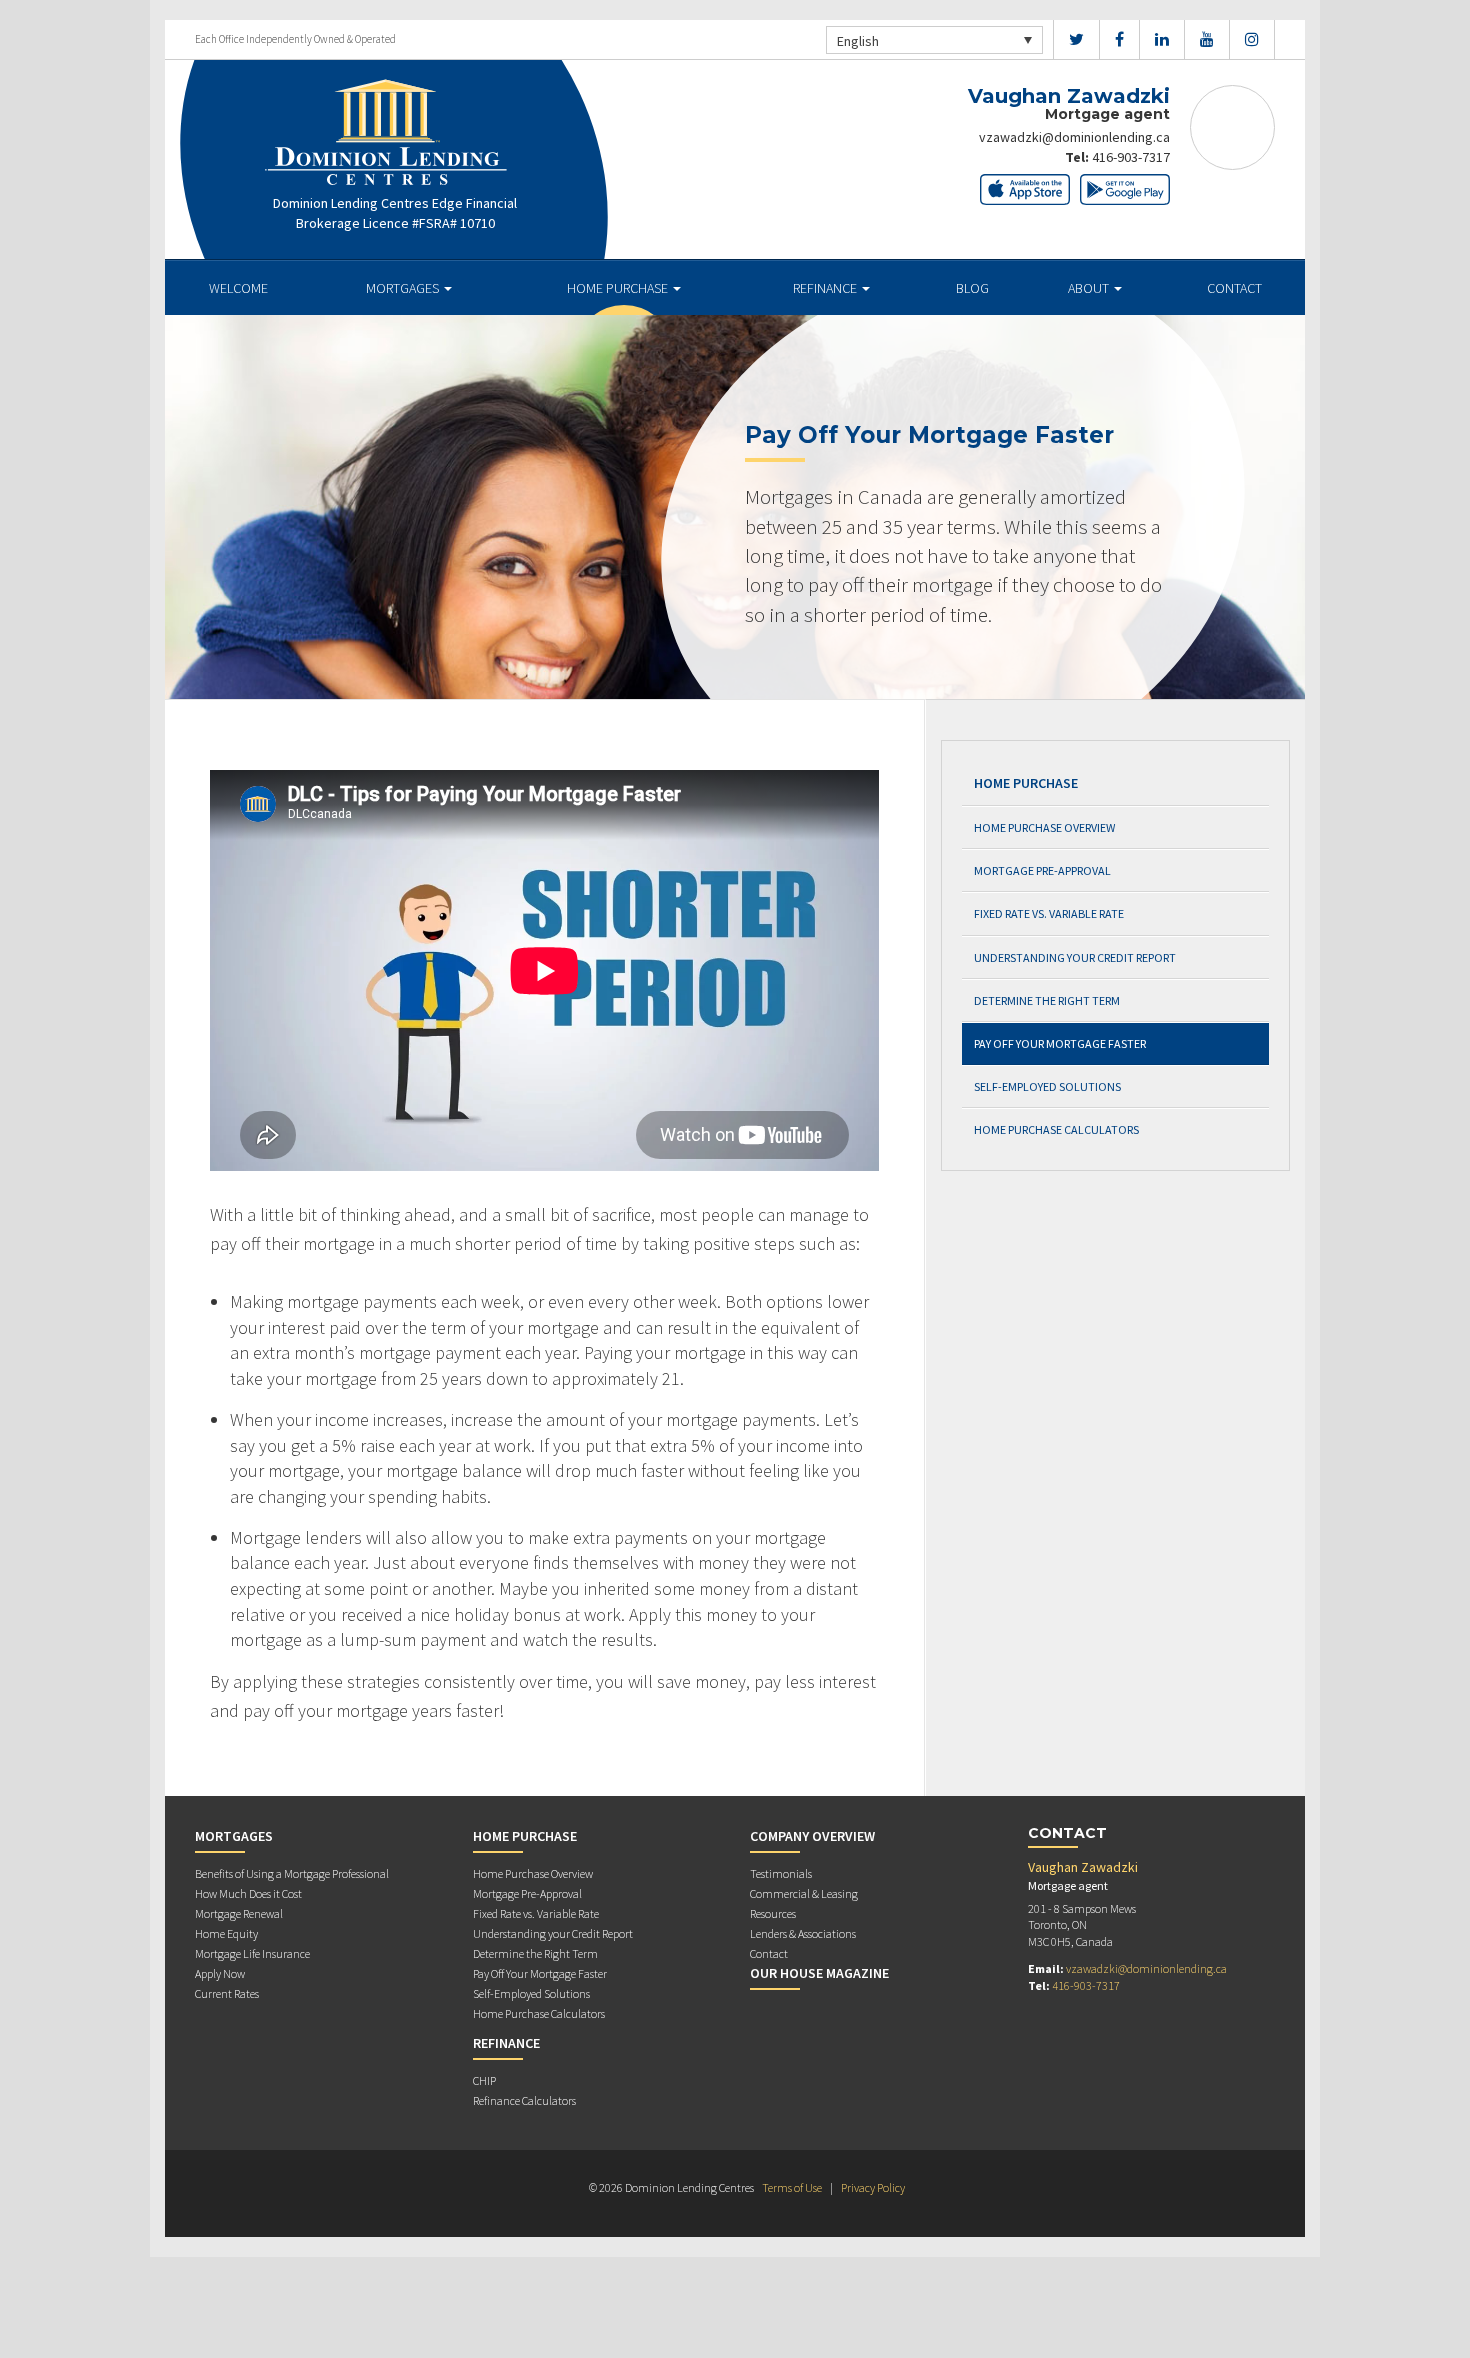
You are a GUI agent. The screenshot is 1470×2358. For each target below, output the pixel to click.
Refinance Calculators (524, 2100)
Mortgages (404, 288)
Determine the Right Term (1047, 1000)
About (1090, 288)
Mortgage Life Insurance (252, 1953)
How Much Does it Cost (248, 1893)
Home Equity (226, 1933)
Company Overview (812, 1836)
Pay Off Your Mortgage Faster (1060, 1043)
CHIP (484, 2080)
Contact (1234, 288)
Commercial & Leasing (804, 1893)
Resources (773, 1913)
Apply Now (220, 1973)
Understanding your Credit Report (1075, 957)
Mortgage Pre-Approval (1042, 870)
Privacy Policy (873, 2187)
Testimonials (781, 1873)
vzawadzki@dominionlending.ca (1074, 137)
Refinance (826, 288)
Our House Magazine (819, 1973)
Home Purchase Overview (1044, 827)
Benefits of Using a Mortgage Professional (292, 1873)
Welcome (238, 288)
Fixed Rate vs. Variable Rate (1049, 913)
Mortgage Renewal (239, 1913)
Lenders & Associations (803, 1933)
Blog (972, 288)
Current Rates (227, 1993)
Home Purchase (619, 288)
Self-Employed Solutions (1047, 1086)
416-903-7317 (1131, 157)
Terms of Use (792, 2187)
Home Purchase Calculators (1056, 1129)
